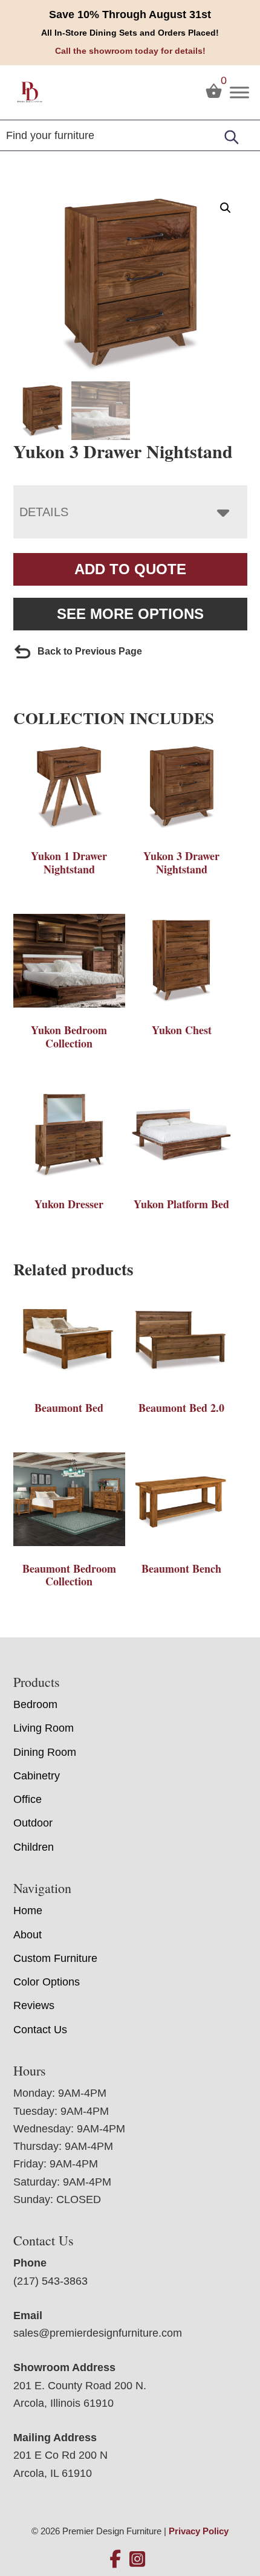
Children (34, 1847)
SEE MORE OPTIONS (130, 614)
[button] (226, 208)
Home (28, 1911)
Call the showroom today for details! (130, 51)
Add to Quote (130, 569)
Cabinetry (37, 1776)
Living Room (44, 1728)
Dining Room (45, 1752)
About (28, 1935)
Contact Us (40, 2030)
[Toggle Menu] (239, 92)
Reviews (34, 2005)
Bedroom (35, 1704)
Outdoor (33, 1823)
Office (28, 1799)
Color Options (47, 1982)
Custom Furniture (55, 1958)
